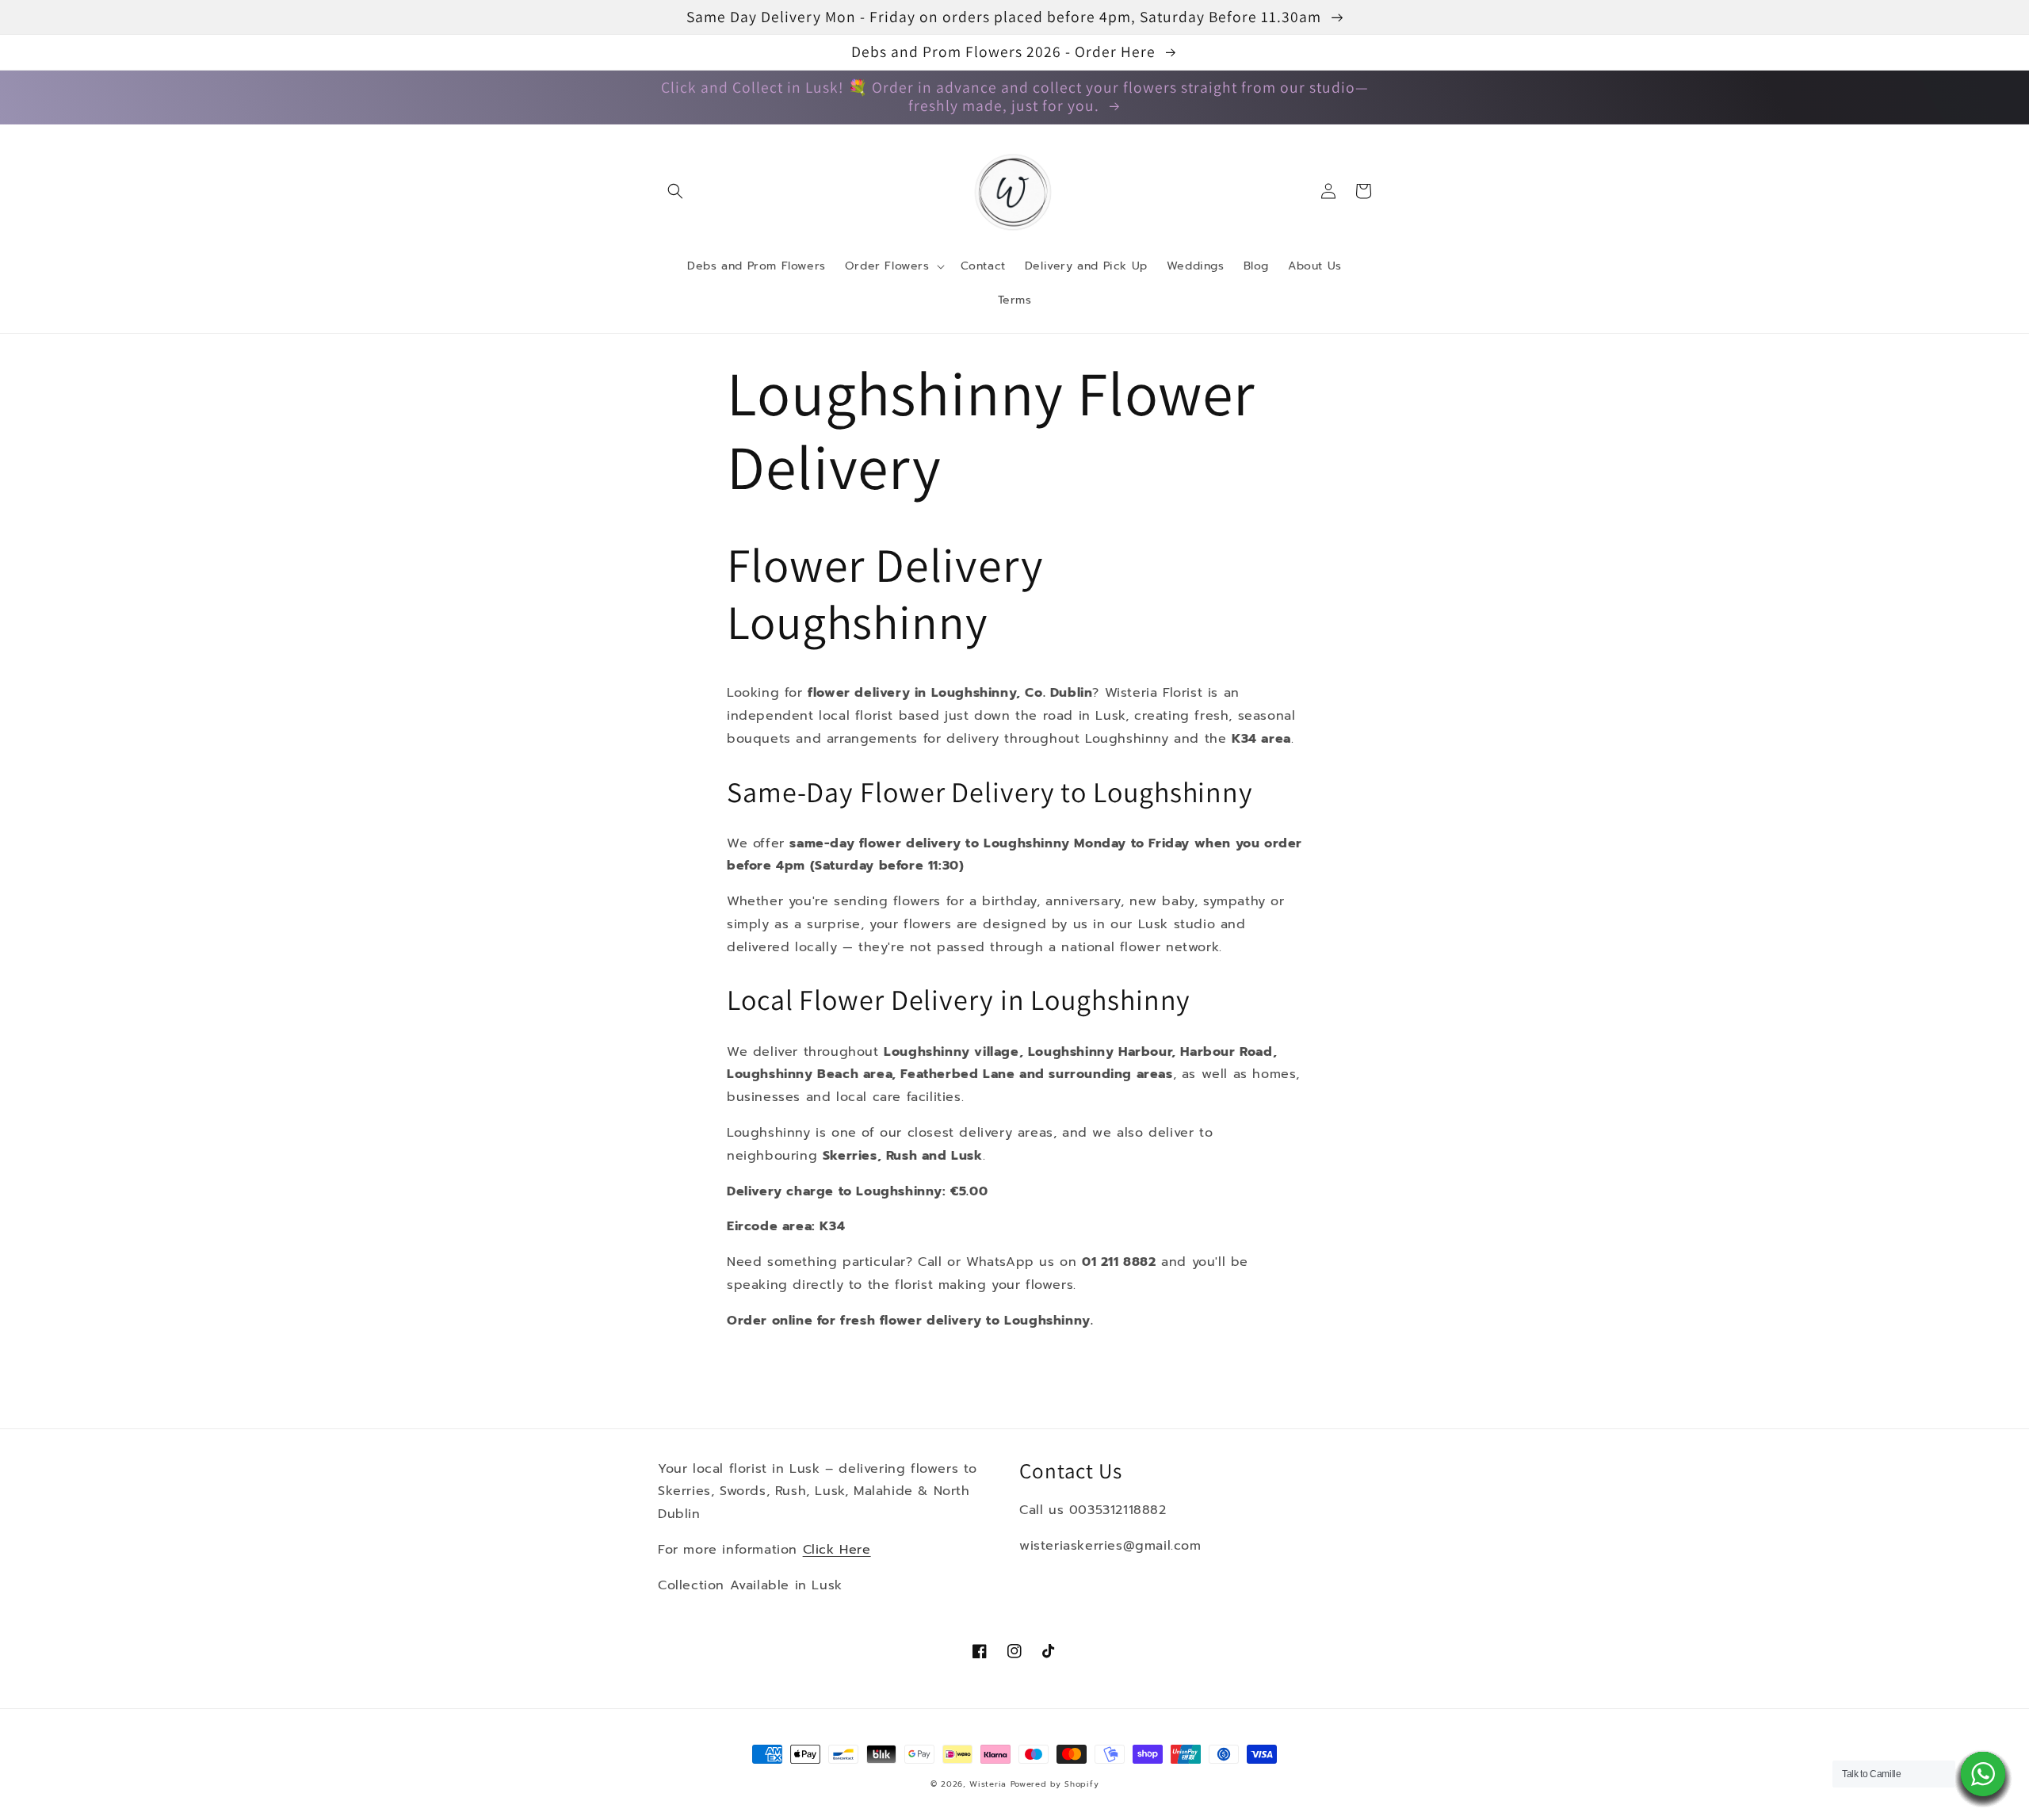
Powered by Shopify (1055, 1784)
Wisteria (988, 1784)
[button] (675, 191)
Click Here (837, 1550)
